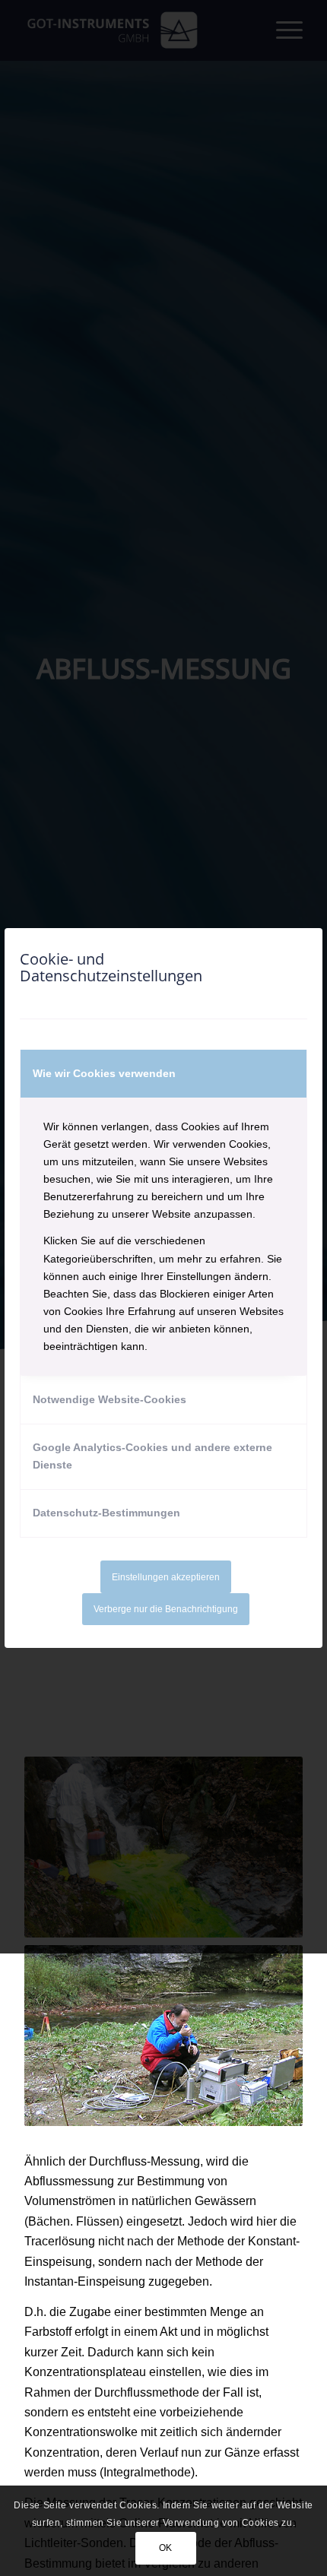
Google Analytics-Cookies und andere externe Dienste (152, 1456)
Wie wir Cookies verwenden (104, 1073)
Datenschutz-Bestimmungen (106, 1513)
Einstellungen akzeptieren (166, 1577)
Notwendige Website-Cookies (110, 1399)
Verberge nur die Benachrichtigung (166, 1609)
